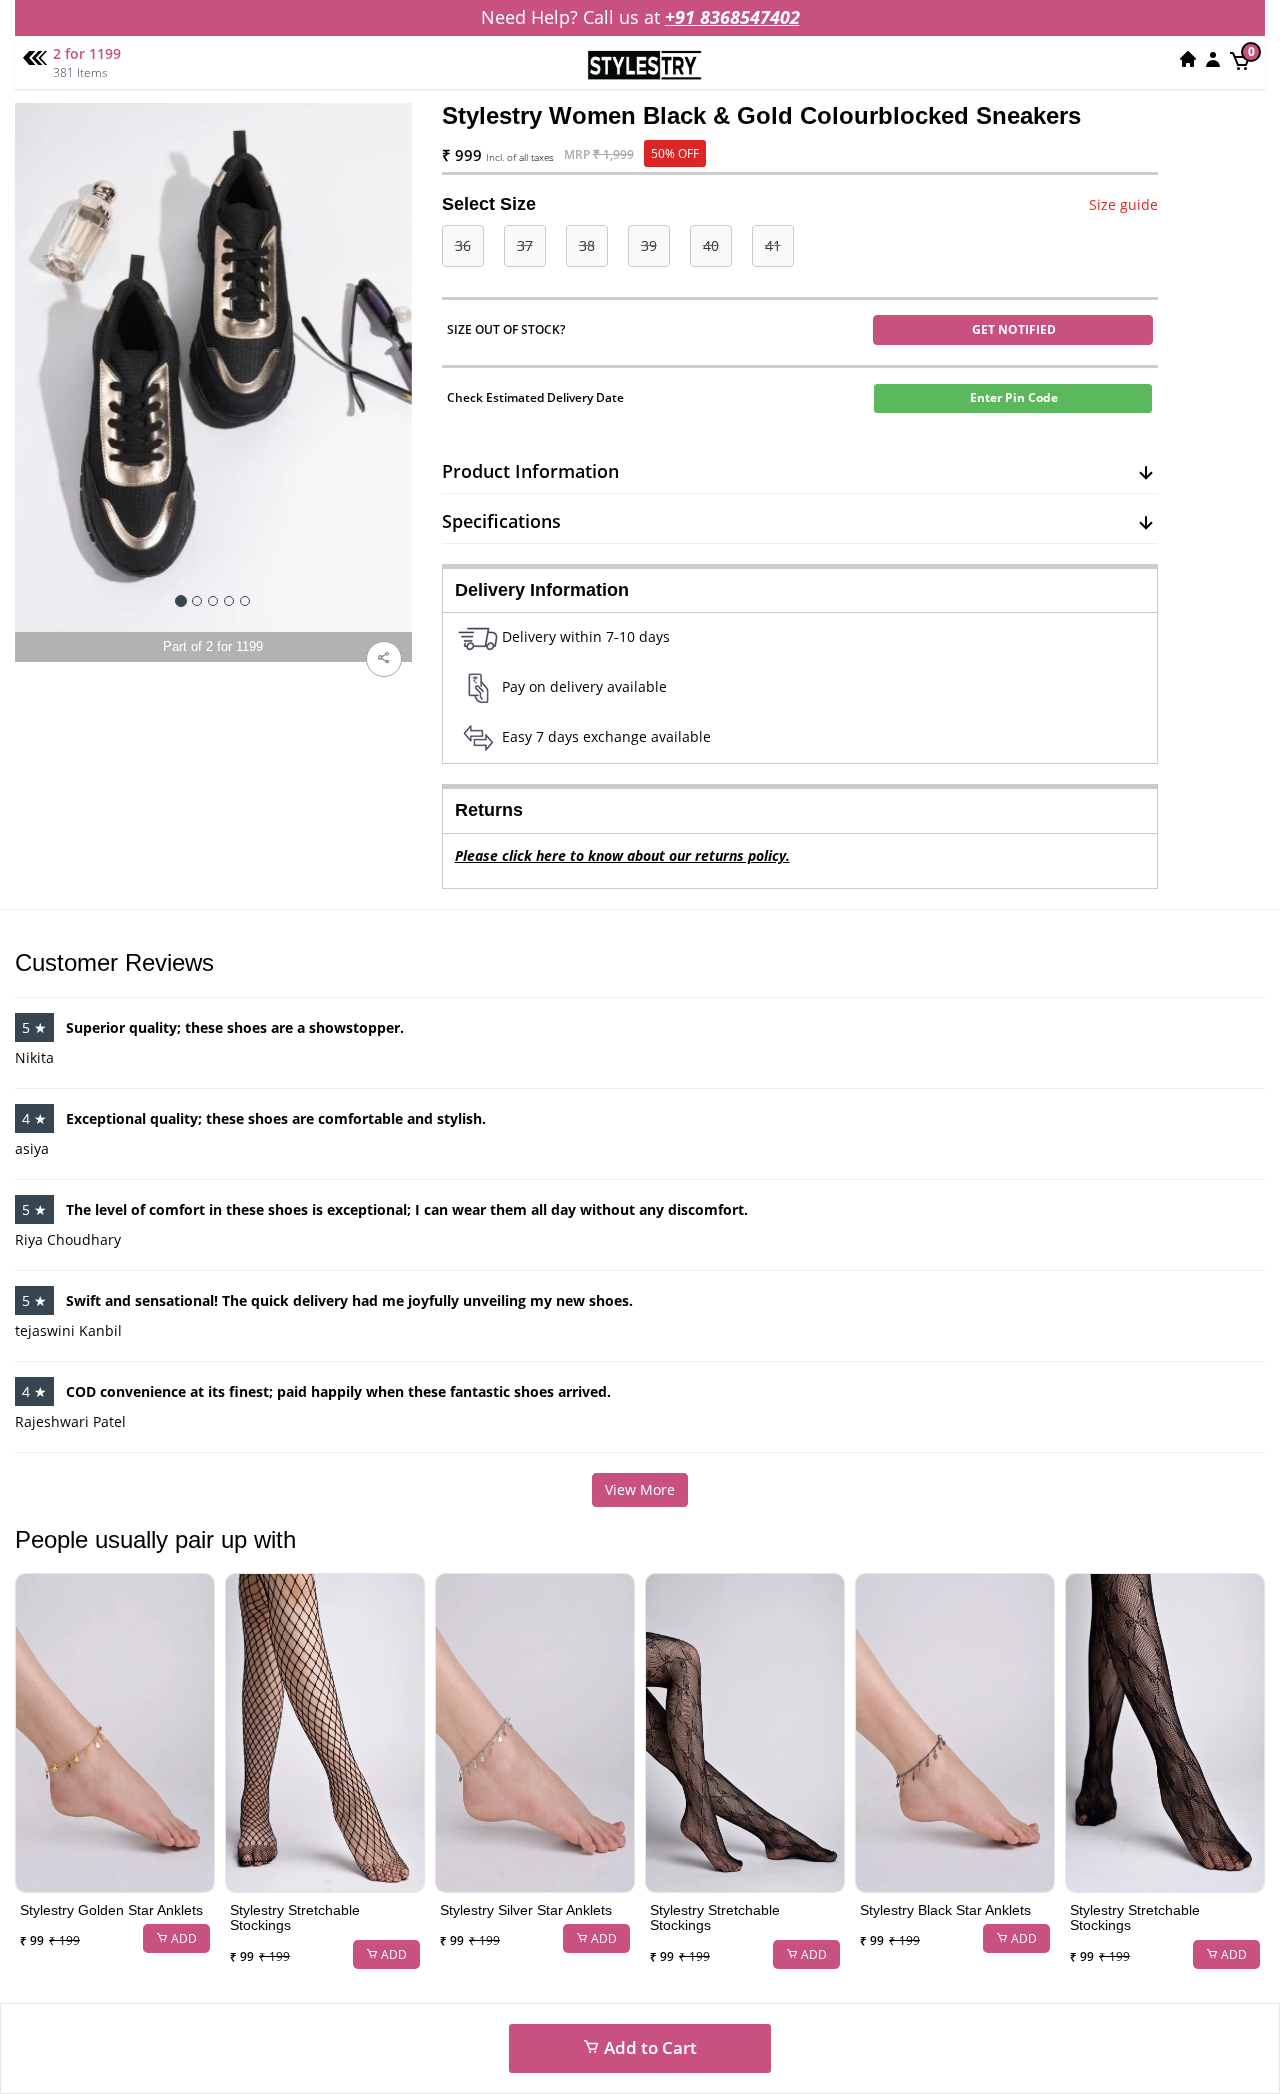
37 (525, 245)
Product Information (530, 471)
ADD (182, 1938)
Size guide (1123, 204)
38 (587, 245)
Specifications (501, 521)
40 (711, 245)
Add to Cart (648, 2047)
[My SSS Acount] (1213, 59)
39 (649, 245)
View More (640, 1489)
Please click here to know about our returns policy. (622, 855)
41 (773, 245)
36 (463, 245)
